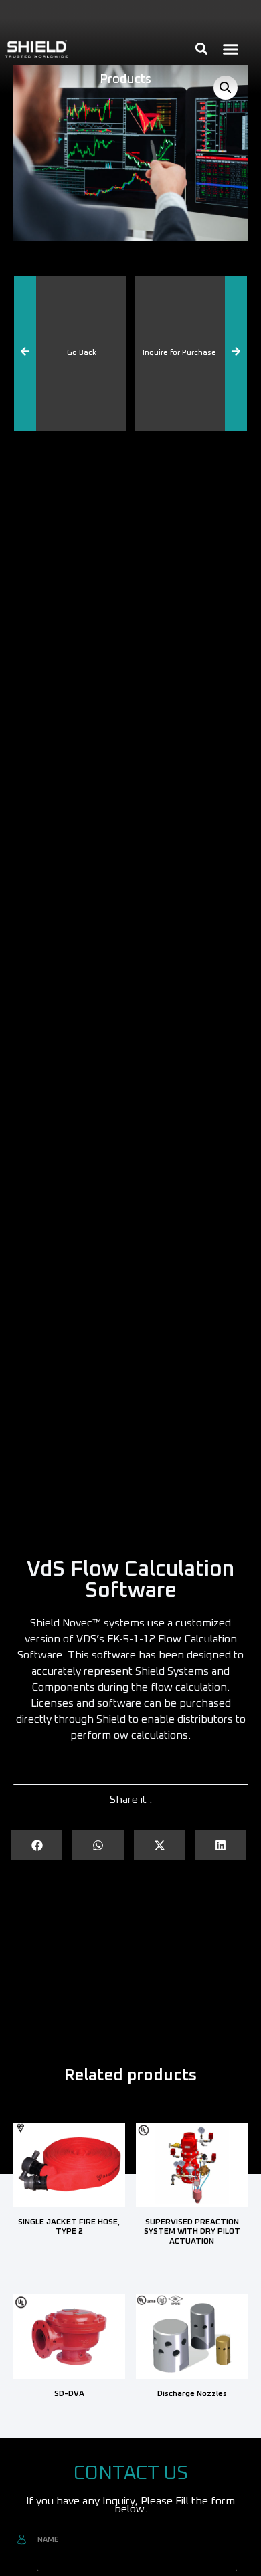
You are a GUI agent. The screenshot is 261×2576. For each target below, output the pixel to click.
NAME (48, 2540)
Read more (69, 2256)
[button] (231, 49)
